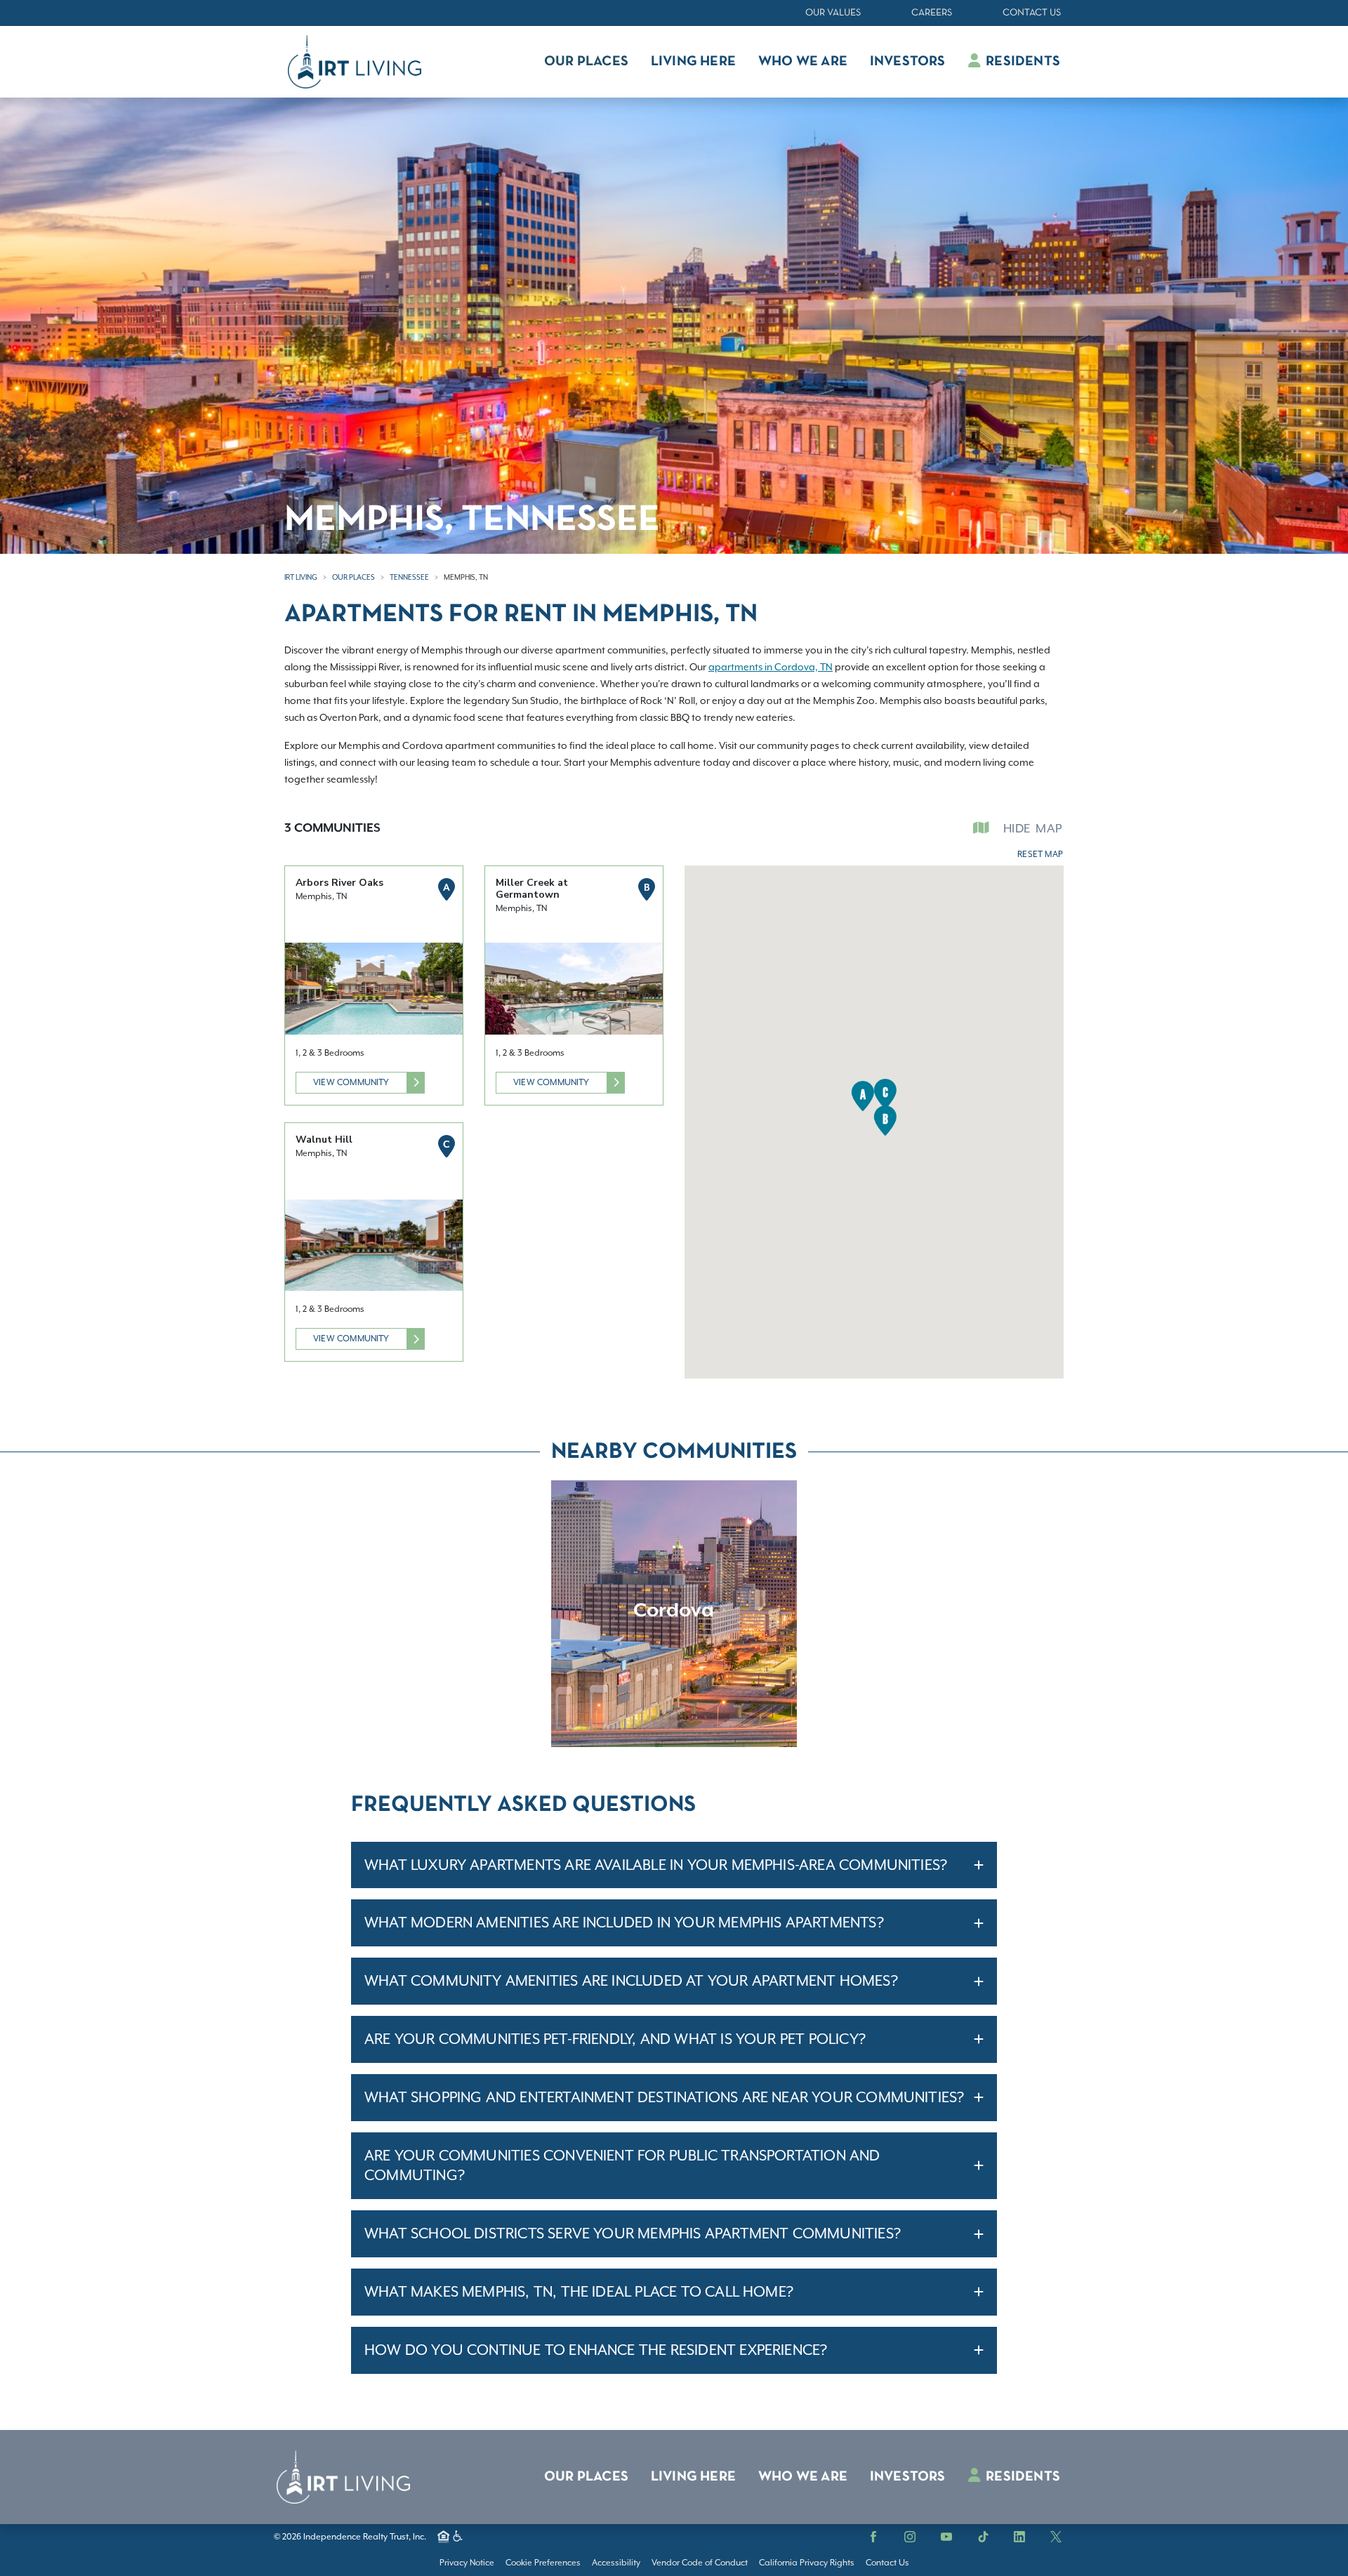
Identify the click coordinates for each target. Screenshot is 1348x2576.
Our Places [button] (586, 62)
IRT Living (301, 577)
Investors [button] (908, 62)
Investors (908, 2477)
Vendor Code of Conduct (700, 2563)
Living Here (693, 2477)
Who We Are (803, 2477)
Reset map (1040, 854)
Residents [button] (1022, 62)
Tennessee (409, 577)
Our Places (353, 577)
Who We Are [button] (803, 62)
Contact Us (1032, 13)
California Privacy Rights (807, 2563)
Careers (932, 13)
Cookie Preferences (543, 2563)
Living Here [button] (693, 62)
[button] (863, 1096)
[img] (674, 1614)
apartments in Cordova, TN (771, 667)
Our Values (833, 13)
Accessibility (616, 2563)
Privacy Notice (467, 2563)
